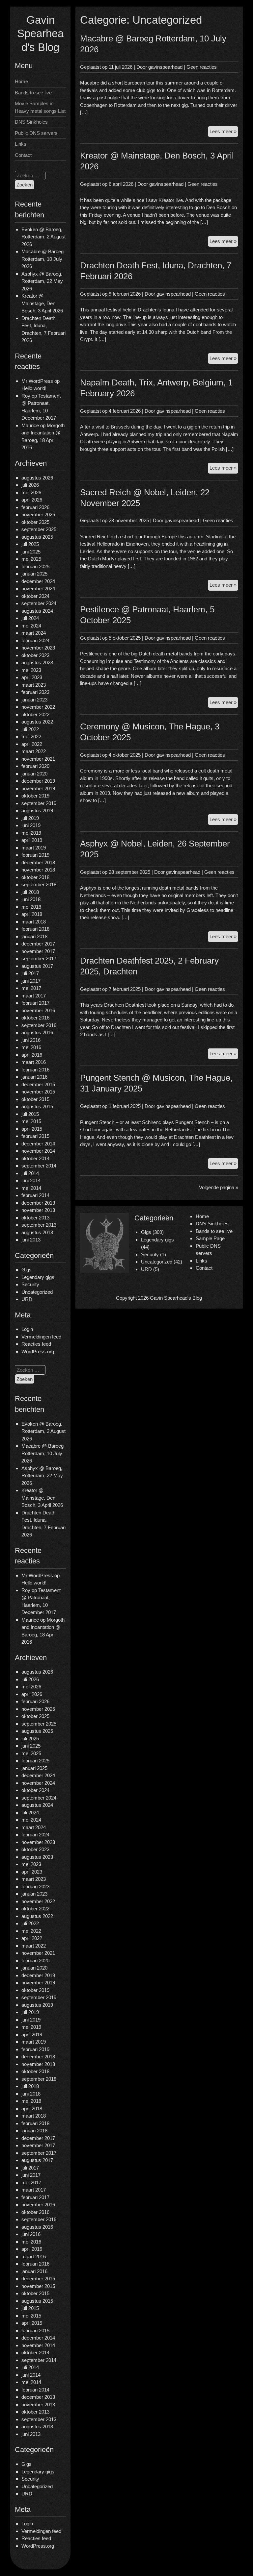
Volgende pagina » (219, 1187)
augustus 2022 (37, 722)
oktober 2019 (35, 796)
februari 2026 (35, 507)
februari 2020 (35, 766)
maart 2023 (34, 685)
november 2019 (38, 788)
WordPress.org (38, 1351)
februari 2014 (35, 1195)
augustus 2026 (37, 478)
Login (27, 1329)
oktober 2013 (35, 1218)
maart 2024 (34, 633)
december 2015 (38, 1084)
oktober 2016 (35, 1018)
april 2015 (32, 1129)
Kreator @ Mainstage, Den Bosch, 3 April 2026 (42, 303)
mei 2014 (31, 1188)
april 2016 (32, 1055)
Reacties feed (36, 1344)
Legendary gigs (38, 1277)
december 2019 (38, 781)
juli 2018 (30, 892)
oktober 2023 (35, 655)
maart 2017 (34, 996)
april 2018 (32, 914)
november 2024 (38, 589)
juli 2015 (30, 1114)
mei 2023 (31, 670)
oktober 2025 (35, 522)
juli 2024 (30, 618)
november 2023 (38, 648)
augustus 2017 (37, 966)
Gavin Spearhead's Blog (40, 34)
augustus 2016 (37, 1032)
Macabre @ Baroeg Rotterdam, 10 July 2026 (42, 259)
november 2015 (38, 1092)
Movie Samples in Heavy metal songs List (40, 107)
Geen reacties (202, 67)
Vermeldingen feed (41, 1337)
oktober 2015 (35, 1099)
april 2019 (32, 840)
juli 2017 (30, 973)
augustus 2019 (37, 810)
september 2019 (39, 803)
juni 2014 (31, 1180)
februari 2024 (35, 640)
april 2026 (32, 500)
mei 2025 (31, 559)
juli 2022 (30, 729)
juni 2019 (31, 825)
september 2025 (39, 529)
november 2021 (38, 759)
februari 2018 (35, 929)
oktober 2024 (35, 596)
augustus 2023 (37, 662)
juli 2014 (30, 1173)
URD (27, 1299)
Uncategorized (37, 1292)
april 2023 (32, 677)
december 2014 (38, 1144)
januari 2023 (34, 700)
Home (21, 81)
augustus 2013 (37, 1232)
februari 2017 (35, 1003)
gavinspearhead (165, 67)
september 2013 (39, 1225)
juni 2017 (31, 981)
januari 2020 (34, 774)
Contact (23, 155)
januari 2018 (34, 936)
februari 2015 (35, 1136)
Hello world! (34, 388)
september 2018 (39, 884)
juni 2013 (31, 1240)
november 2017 (38, 951)
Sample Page (210, 1238)
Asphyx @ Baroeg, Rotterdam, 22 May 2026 (42, 281)
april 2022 (32, 744)
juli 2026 (30, 485)
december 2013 (38, 1203)
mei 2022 (31, 736)
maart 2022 (34, 751)
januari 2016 (34, 1077)
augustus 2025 (37, 537)
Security (30, 1284)
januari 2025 (34, 574)
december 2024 (38, 581)
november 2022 (38, 707)
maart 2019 (34, 848)
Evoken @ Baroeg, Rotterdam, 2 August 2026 (43, 237)
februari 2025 (35, 566)
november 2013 (38, 1210)
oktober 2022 (35, 714)
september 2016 (39, 1025)
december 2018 (38, 862)
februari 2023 (35, 692)
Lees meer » (224, 133)
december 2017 (38, 944)
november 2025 (38, 515)
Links (21, 144)
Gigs (27, 1270)
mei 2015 (31, 1121)
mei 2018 (31, 907)
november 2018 (38, 870)
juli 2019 (30, 818)
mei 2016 (31, 1047)
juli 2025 (30, 544)
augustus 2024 (37, 611)
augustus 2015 (37, 1106)
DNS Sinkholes (31, 122)
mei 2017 (31, 988)
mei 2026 (31, 492)
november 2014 (38, 1151)
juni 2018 (31, 899)
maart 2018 (34, 922)
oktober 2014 (35, 1158)
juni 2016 (31, 1040)
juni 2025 (31, 552)
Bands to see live (33, 93)
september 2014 (39, 1166)
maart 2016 (34, 1062)
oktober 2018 (35, 877)
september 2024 (39, 603)
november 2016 (38, 1010)
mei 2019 (31, 833)
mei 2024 (31, 626)
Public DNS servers (36, 133)
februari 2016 (35, 1070)
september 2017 (39, 958)
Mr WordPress (37, 381)
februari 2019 (35, 855)
